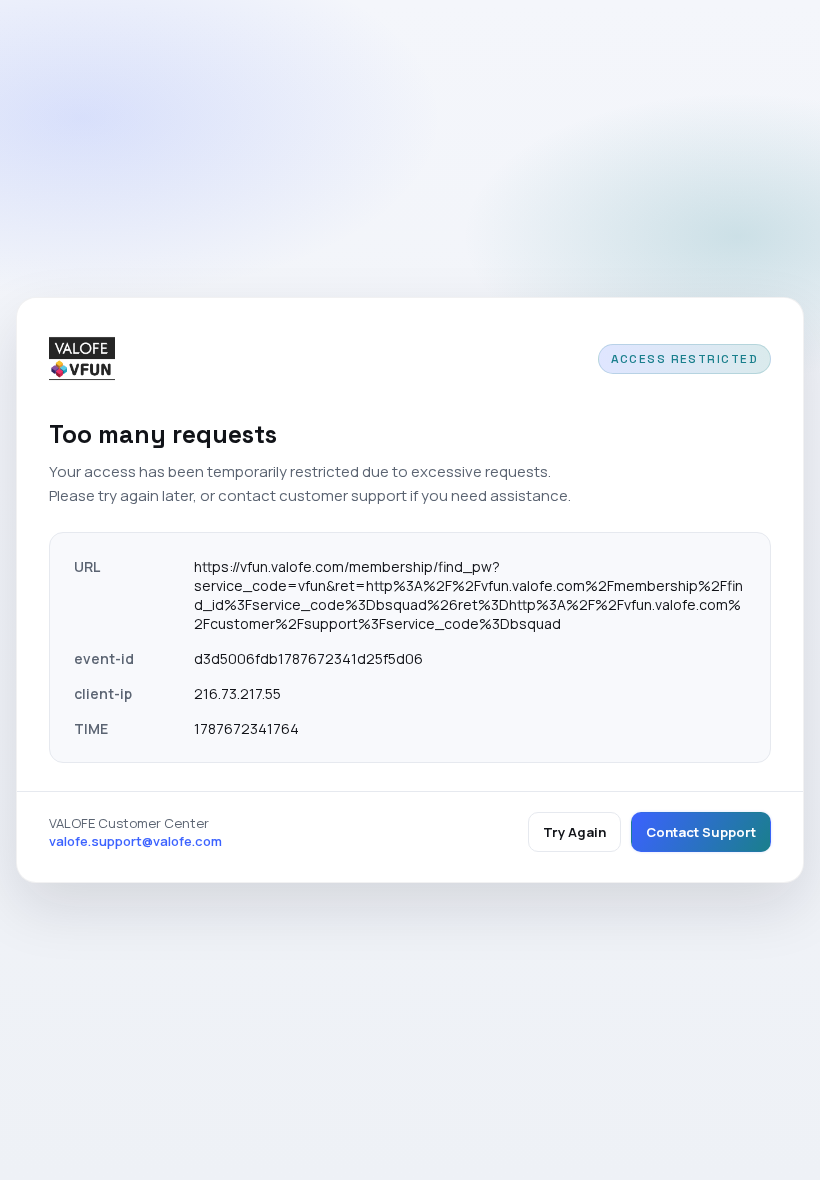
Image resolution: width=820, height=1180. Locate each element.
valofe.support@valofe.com (135, 841)
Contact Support (701, 832)
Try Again (574, 832)
